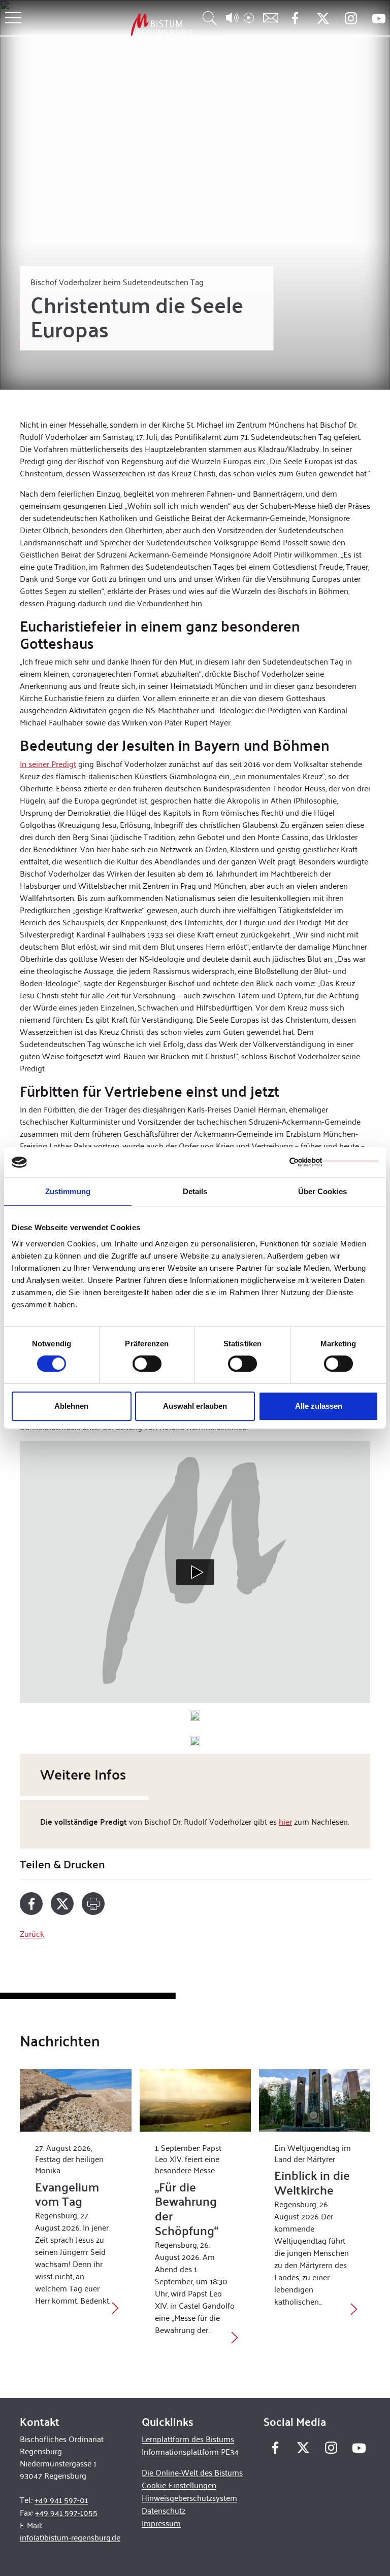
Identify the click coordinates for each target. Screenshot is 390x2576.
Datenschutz (164, 2510)
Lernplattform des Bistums (188, 2439)
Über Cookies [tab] (322, 1191)
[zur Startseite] (108, 25)
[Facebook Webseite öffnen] (295, 19)
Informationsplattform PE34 (190, 2451)
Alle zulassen (319, 1406)
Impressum (161, 2523)
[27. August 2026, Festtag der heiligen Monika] (75, 2100)
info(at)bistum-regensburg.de (70, 2537)
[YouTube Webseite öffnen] (379, 18)
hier (285, 1821)
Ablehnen (71, 1406)
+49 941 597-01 (61, 2500)
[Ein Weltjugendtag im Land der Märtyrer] (315, 2100)
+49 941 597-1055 (66, 2512)
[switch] (147, 1364)
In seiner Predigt (48, 763)
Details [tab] (195, 1191)
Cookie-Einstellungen (179, 2485)
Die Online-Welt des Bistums (192, 2472)
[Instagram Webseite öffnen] (351, 19)
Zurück (32, 1934)
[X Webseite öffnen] (323, 19)
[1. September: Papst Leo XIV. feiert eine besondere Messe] (195, 2100)
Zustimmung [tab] (68, 1191)
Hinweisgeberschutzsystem (189, 2498)
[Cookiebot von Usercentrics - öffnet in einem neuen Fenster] (334, 1162)
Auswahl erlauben (195, 1406)
